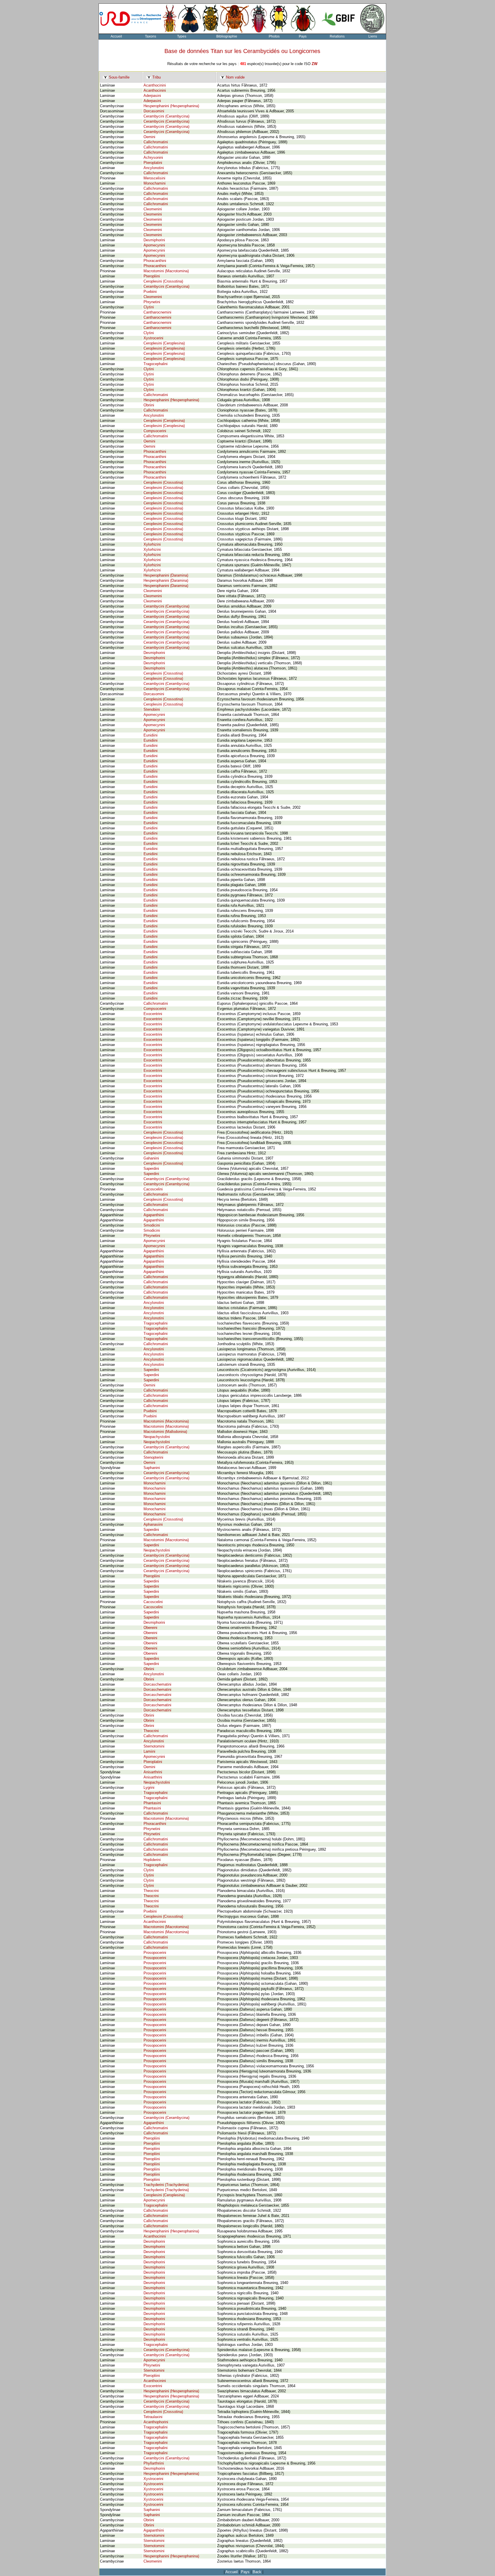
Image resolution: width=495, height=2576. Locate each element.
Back (257, 2572)
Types (182, 36)
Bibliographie (227, 36)
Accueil (116, 36)
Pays (303, 36)
